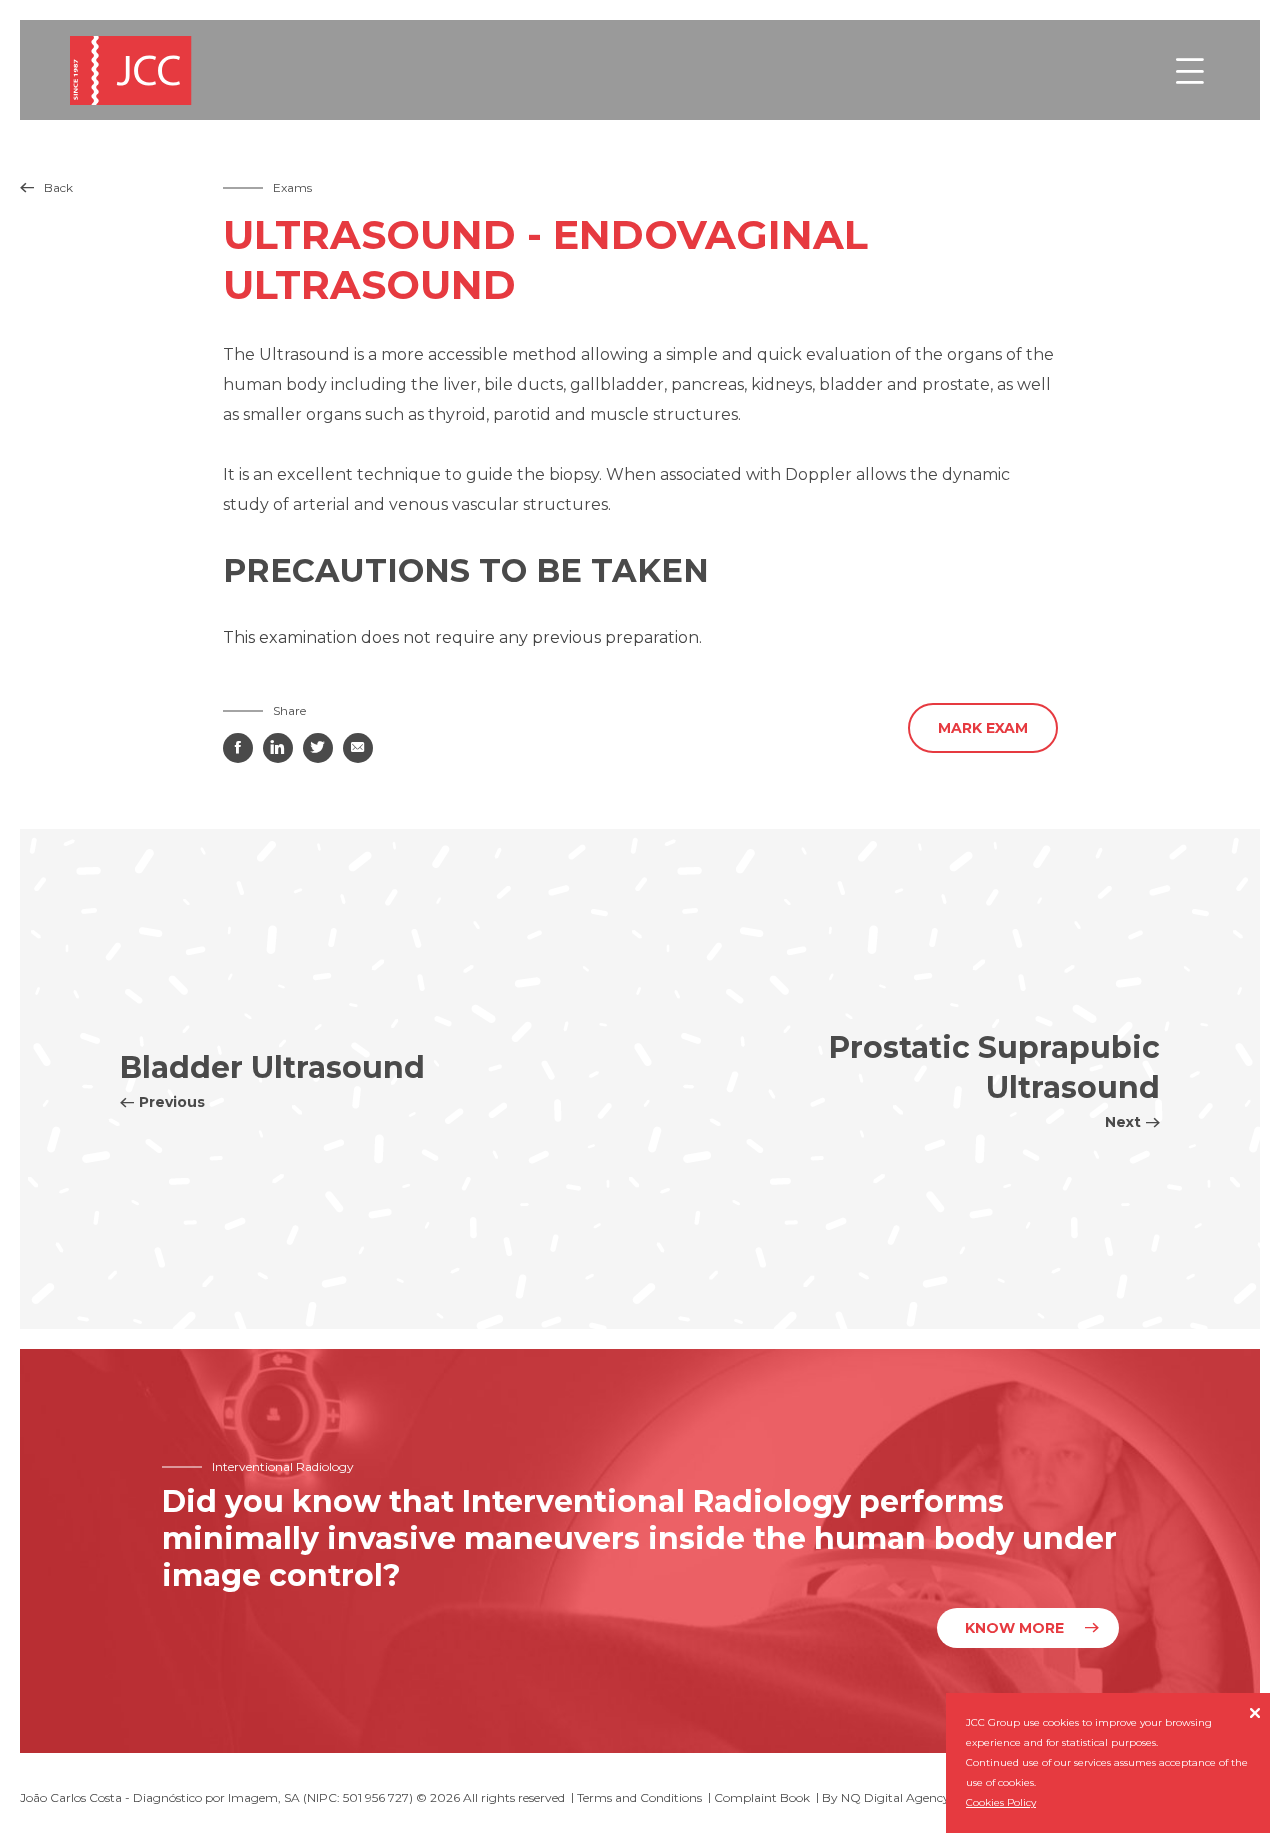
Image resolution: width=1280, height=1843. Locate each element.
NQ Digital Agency (895, 1797)
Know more (1014, 1628)
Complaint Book (762, 1797)
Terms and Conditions (639, 1797)
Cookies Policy (1001, 1802)
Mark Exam (983, 728)
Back (46, 187)
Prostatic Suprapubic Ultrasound (994, 1080)
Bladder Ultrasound (272, 1080)
